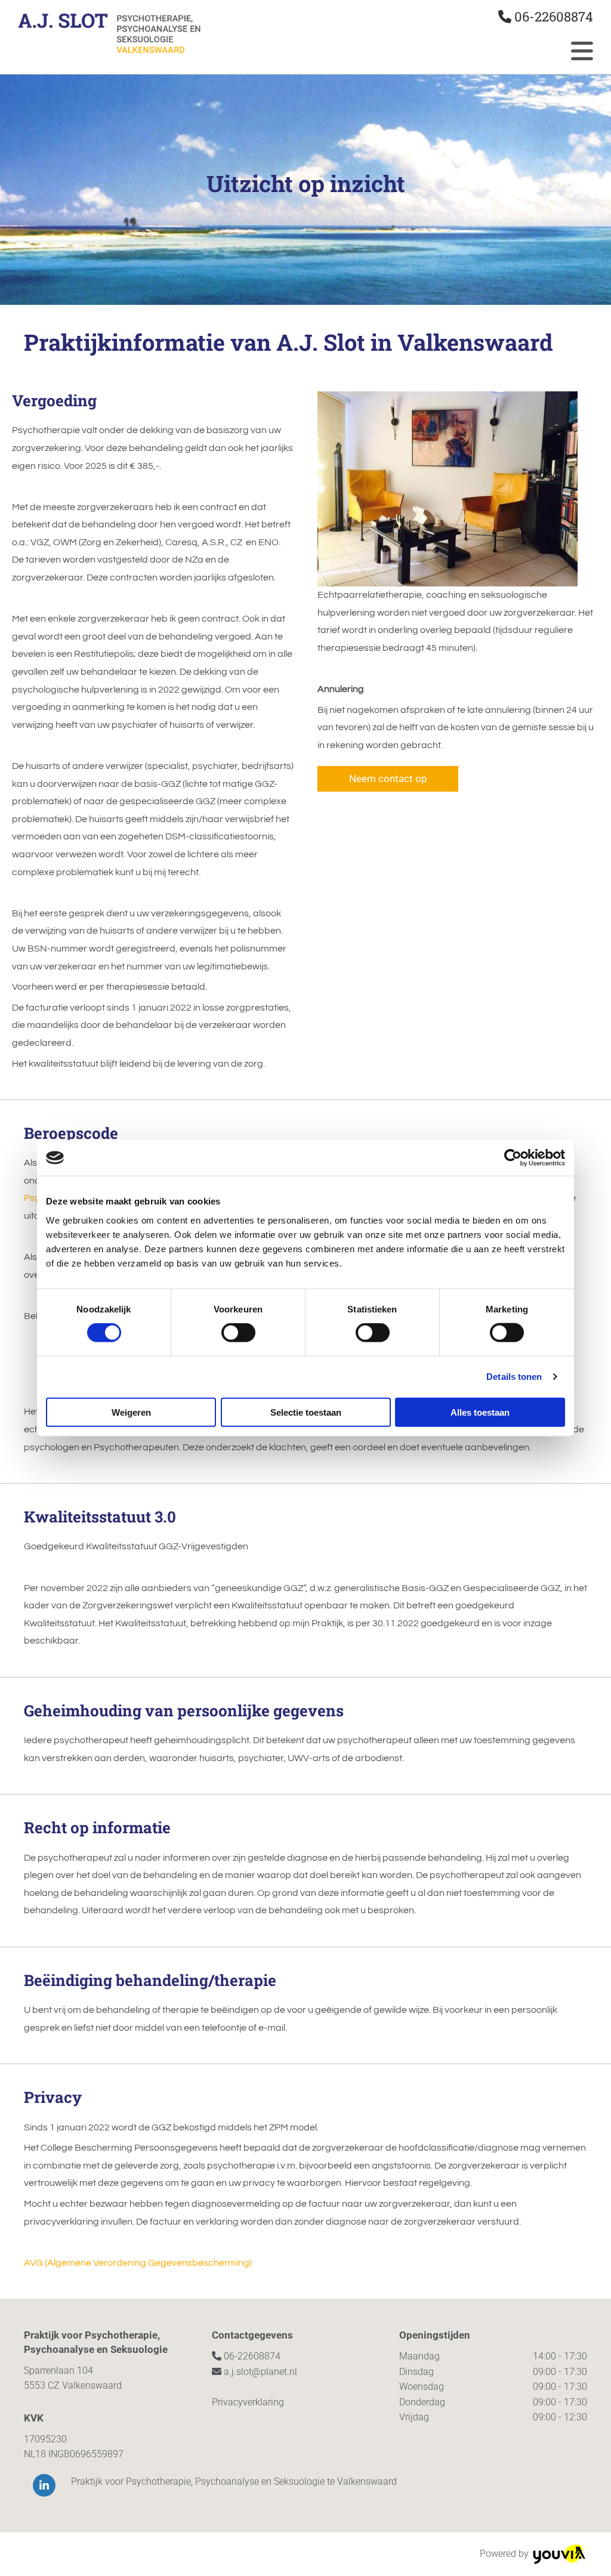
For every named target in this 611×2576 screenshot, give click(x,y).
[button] (388, 779)
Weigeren (131, 1412)
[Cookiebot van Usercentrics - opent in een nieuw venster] (513, 1158)
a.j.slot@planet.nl (260, 2372)
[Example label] (44, 2485)
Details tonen (514, 1377)
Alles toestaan (480, 1412)
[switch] (238, 1333)
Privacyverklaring (248, 2402)
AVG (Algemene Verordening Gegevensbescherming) (138, 2263)
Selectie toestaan (306, 1412)
